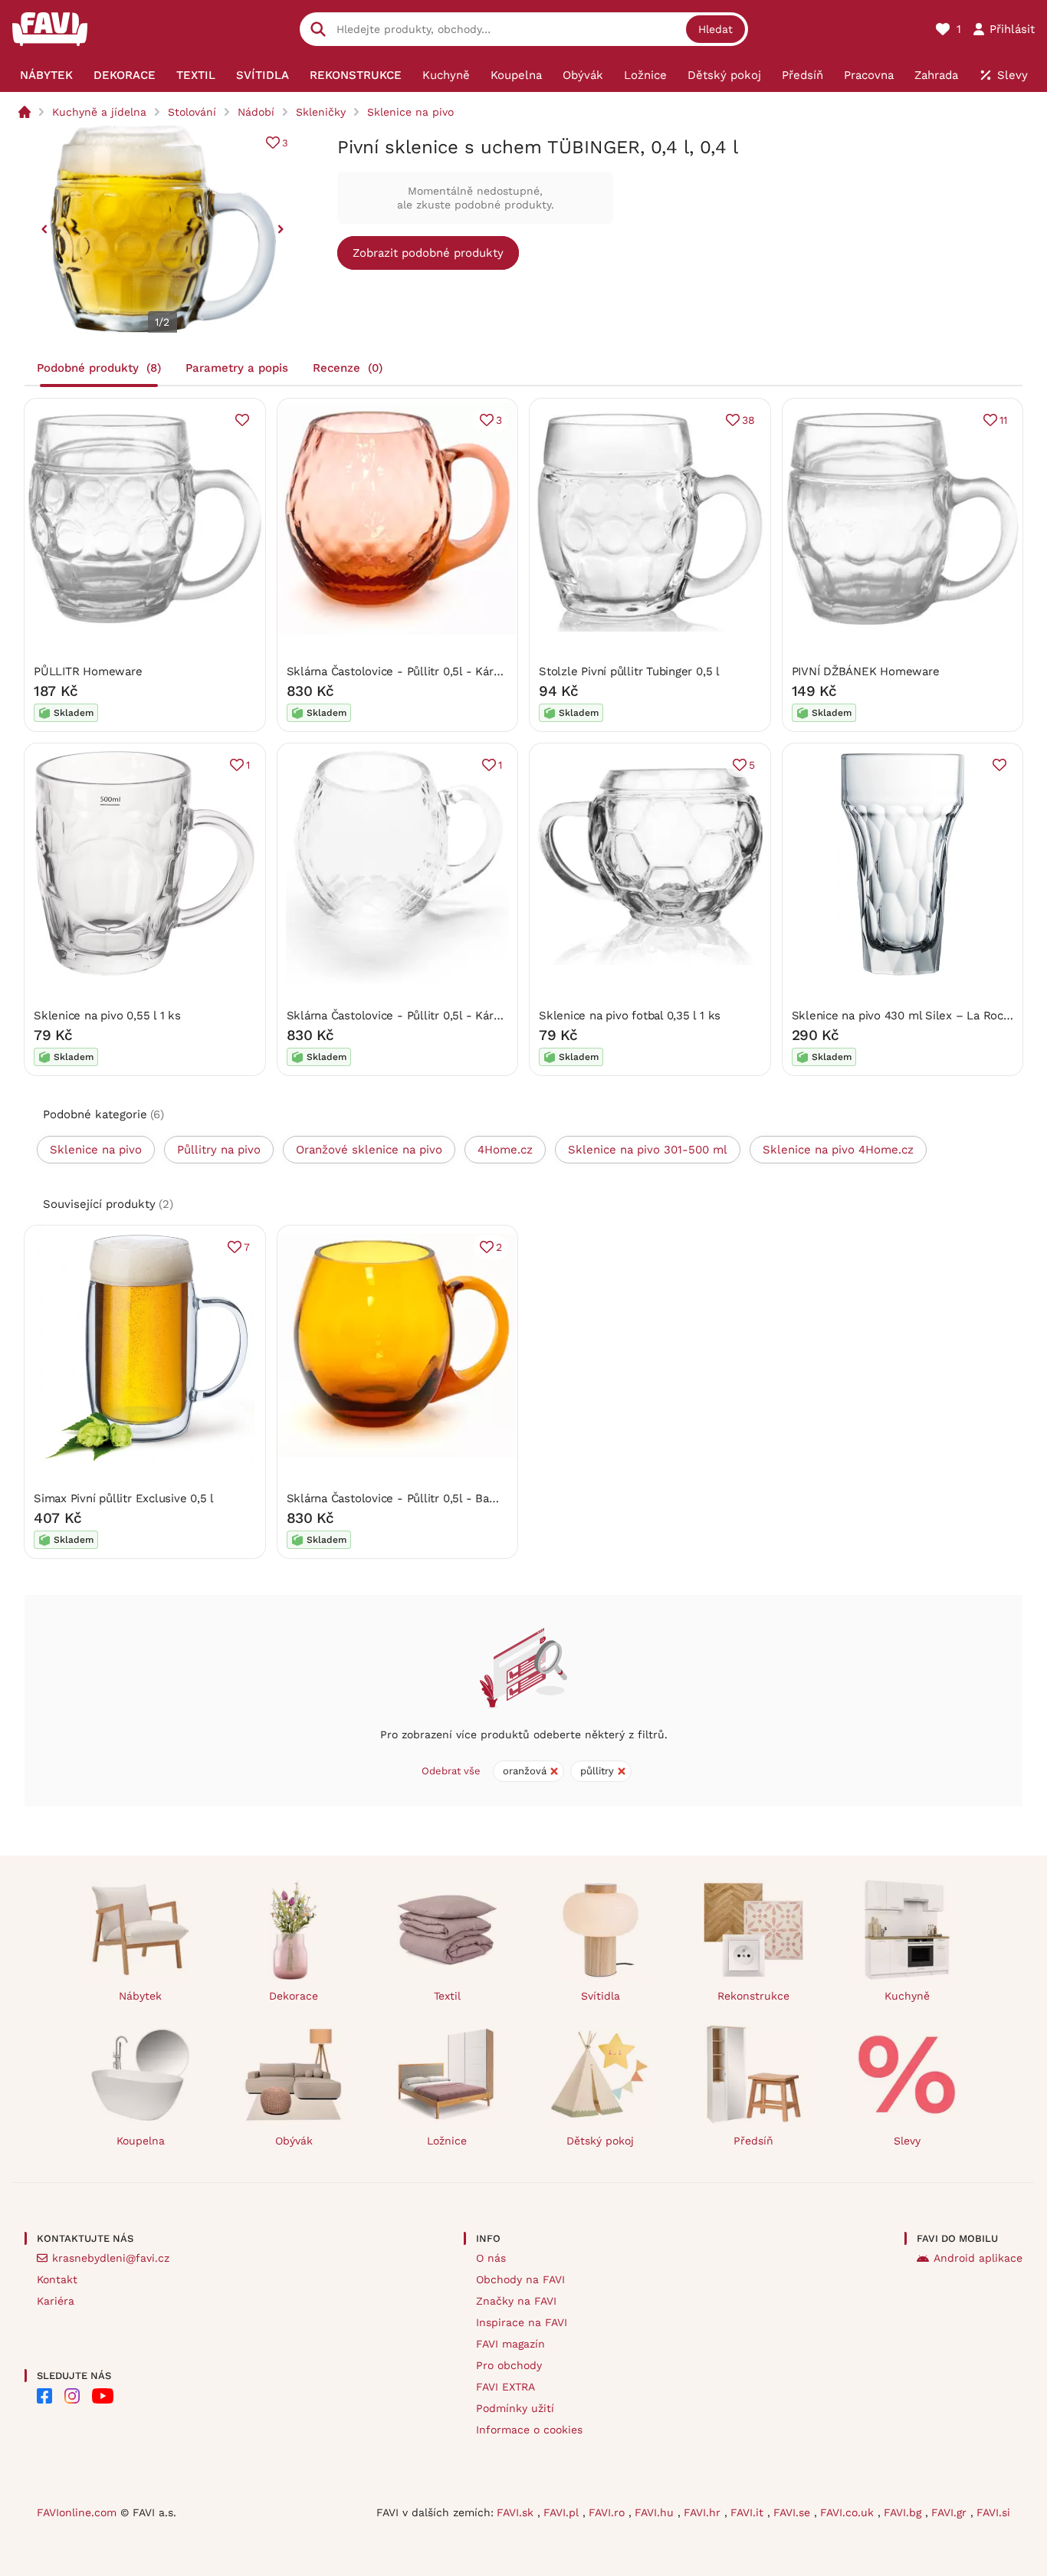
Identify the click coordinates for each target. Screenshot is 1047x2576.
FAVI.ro (609, 2512)
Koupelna (141, 2141)
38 (748, 420)
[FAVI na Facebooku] (44, 2396)
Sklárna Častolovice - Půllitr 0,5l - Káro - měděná (422, 671)
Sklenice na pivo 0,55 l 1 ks (107, 1016)
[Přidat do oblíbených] (242, 420)
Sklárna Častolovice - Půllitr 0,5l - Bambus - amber (427, 1498)
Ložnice (447, 2141)
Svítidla (601, 1996)
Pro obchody (509, 2365)
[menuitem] (46, 75)
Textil (447, 1996)
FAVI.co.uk (849, 2512)
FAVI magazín (510, 2344)
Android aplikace (978, 2258)
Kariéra (56, 2301)
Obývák (294, 2141)
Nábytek (140, 1996)
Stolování (192, 112)
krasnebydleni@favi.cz (111, 2258)
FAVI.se (794, 2512)
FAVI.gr (951, 2512)
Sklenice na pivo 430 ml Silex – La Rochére (910, 1016)
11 (1003, 420)
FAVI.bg (904, 2512)
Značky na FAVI (516, 2301)
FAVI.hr (704, 2512)
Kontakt (57, 2279)
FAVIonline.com (77, 2512)
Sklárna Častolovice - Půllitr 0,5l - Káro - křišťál (417, 1016)
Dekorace (294, 1996)
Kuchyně (907, 1996)
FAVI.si (993, 2512)
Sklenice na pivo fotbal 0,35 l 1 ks (630, 1016)
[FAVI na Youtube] (103, 2396)
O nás (491, 2258)
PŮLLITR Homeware (88, 671)
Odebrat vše (451, 1771)
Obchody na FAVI (520, 2279)
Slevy (907, 2141)
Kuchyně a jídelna (99, 112)
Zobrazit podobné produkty (428, 253)
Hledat (716, 29)
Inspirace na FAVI (522, 2322)
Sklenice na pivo (410, 112)
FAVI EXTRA (505, 2387)
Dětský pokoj (600, 2141)
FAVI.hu (656, 2512)
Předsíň (753, 2141)
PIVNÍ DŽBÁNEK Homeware (866, 671)
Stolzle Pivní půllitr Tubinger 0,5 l (629, 671)
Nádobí (256, 112)
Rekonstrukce (753, 1996)
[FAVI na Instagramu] (72, 2396)
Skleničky (321, 112)
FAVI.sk (517, 2512)
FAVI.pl (563, 2512)
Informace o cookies (529, 2430)
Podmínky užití (515, 2408)
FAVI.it (749, 2512)
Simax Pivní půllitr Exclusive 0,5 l (124, 1498)
